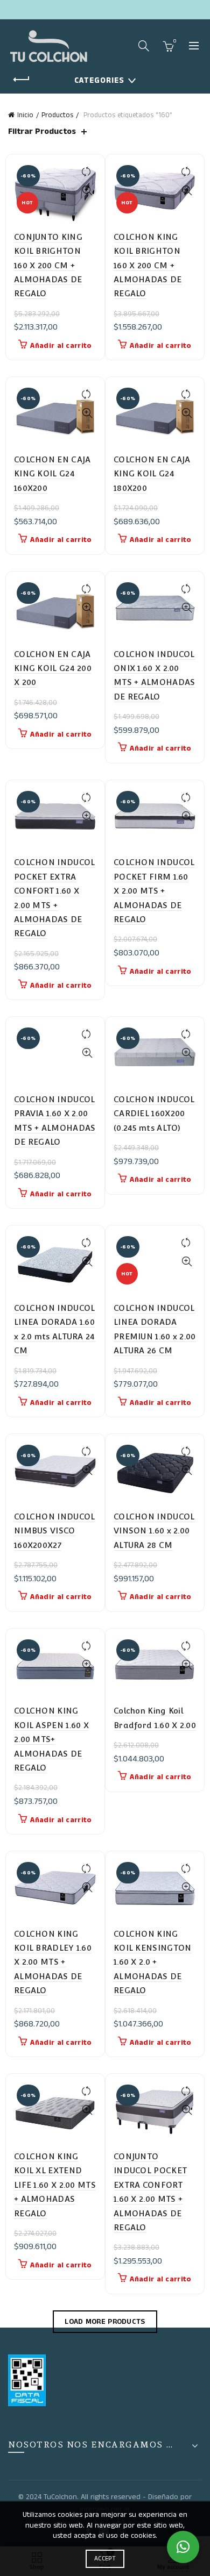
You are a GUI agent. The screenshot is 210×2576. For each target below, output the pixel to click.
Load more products (105, 2322)
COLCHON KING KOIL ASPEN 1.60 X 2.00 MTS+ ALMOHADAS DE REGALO (51, 1739)
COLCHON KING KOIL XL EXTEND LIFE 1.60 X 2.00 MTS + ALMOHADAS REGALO (55, 2185)
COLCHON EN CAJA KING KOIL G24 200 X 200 (53, 668)
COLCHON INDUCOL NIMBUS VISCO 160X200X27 (55, 1531)
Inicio (25, 115)
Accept (105, 2559)
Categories (99, 80)
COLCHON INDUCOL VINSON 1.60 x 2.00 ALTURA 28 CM (154, 1531)
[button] (183, 2547)
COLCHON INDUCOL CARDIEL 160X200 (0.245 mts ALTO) (154, 1114)
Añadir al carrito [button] (61, 346)
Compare (87, 172)
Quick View (87, 191)
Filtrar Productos (42, 131)
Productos (57, 115)
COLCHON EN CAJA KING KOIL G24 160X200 (52, 474)
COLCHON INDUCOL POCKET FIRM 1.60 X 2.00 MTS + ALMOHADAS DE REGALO (154, 891)
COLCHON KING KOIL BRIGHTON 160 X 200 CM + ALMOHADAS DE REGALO (148, 265)
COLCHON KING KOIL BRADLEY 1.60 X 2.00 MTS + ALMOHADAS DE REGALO (53, 1962)
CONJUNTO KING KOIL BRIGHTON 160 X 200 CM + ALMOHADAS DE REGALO (48, 265)
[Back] (22, 80)
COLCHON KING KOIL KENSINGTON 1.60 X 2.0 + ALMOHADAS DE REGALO (153, 1962)
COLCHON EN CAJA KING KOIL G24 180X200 (152, 474)
